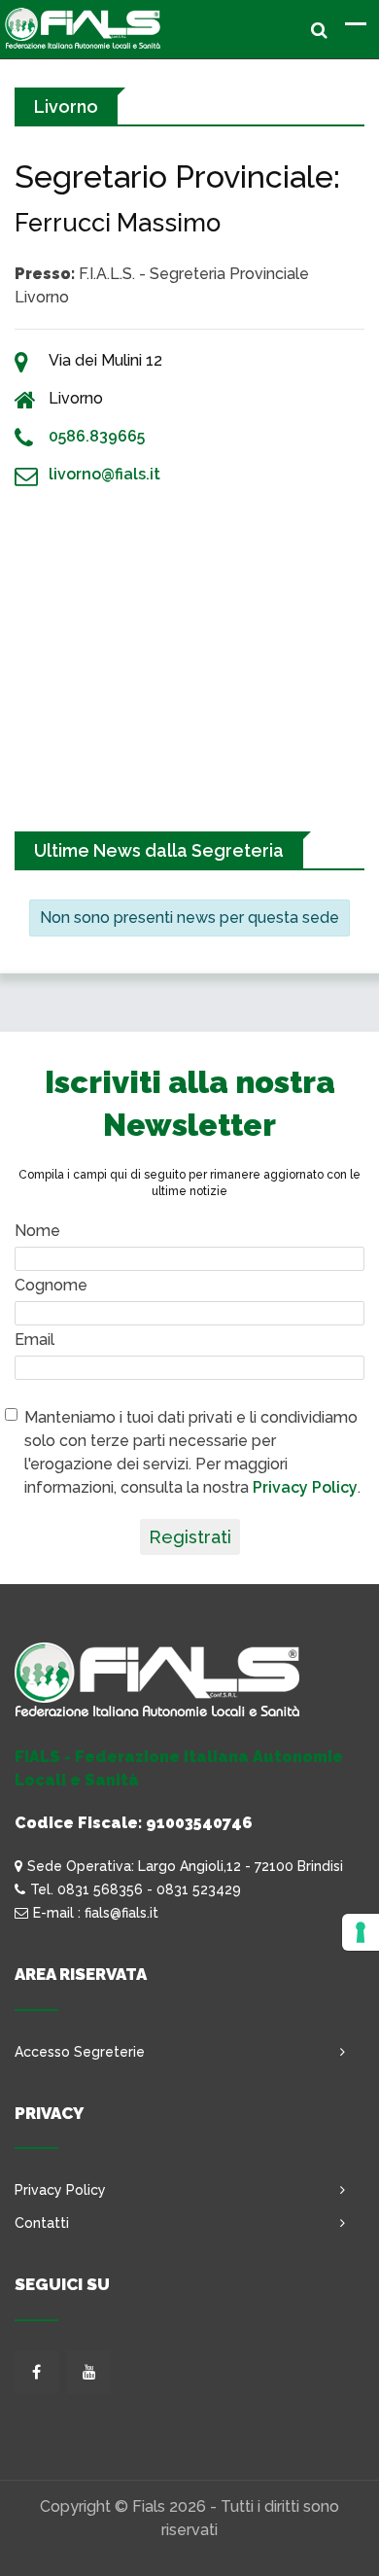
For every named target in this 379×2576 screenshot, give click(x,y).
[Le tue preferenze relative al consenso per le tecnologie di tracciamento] (361, 1932)
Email (34, 1340)
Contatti (42, 2223)
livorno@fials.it (104, 474)
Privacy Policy (305, 1487)
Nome (37, 1231)
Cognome (51, 1285)
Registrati (190, 1537)
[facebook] (36, 2372)
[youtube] (89, 2372)
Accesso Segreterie (80, 2052)
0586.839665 (97, 436)
